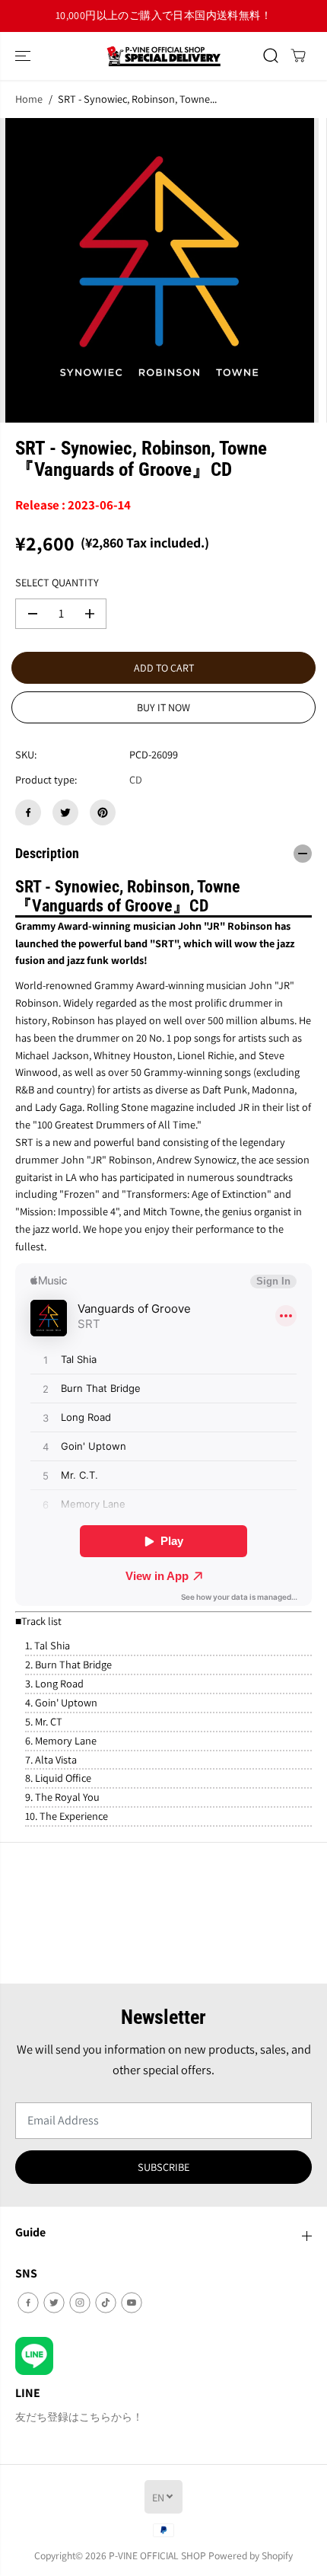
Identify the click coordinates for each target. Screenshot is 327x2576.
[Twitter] (65, 812)
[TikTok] (106, 2303)
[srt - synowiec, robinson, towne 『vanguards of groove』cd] (159, 270)
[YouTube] (132, 2303)
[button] (24, 56)
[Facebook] (28, 812)
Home (29, 99)
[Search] (271, 56)
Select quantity (57, 582)
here (233, 15)
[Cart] (298, 56)
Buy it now (163, 707)
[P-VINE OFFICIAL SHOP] (163, 56)
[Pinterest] (103, 812)
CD (136, 779)
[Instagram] (80, 2303)
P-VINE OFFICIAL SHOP (157, 2555)
